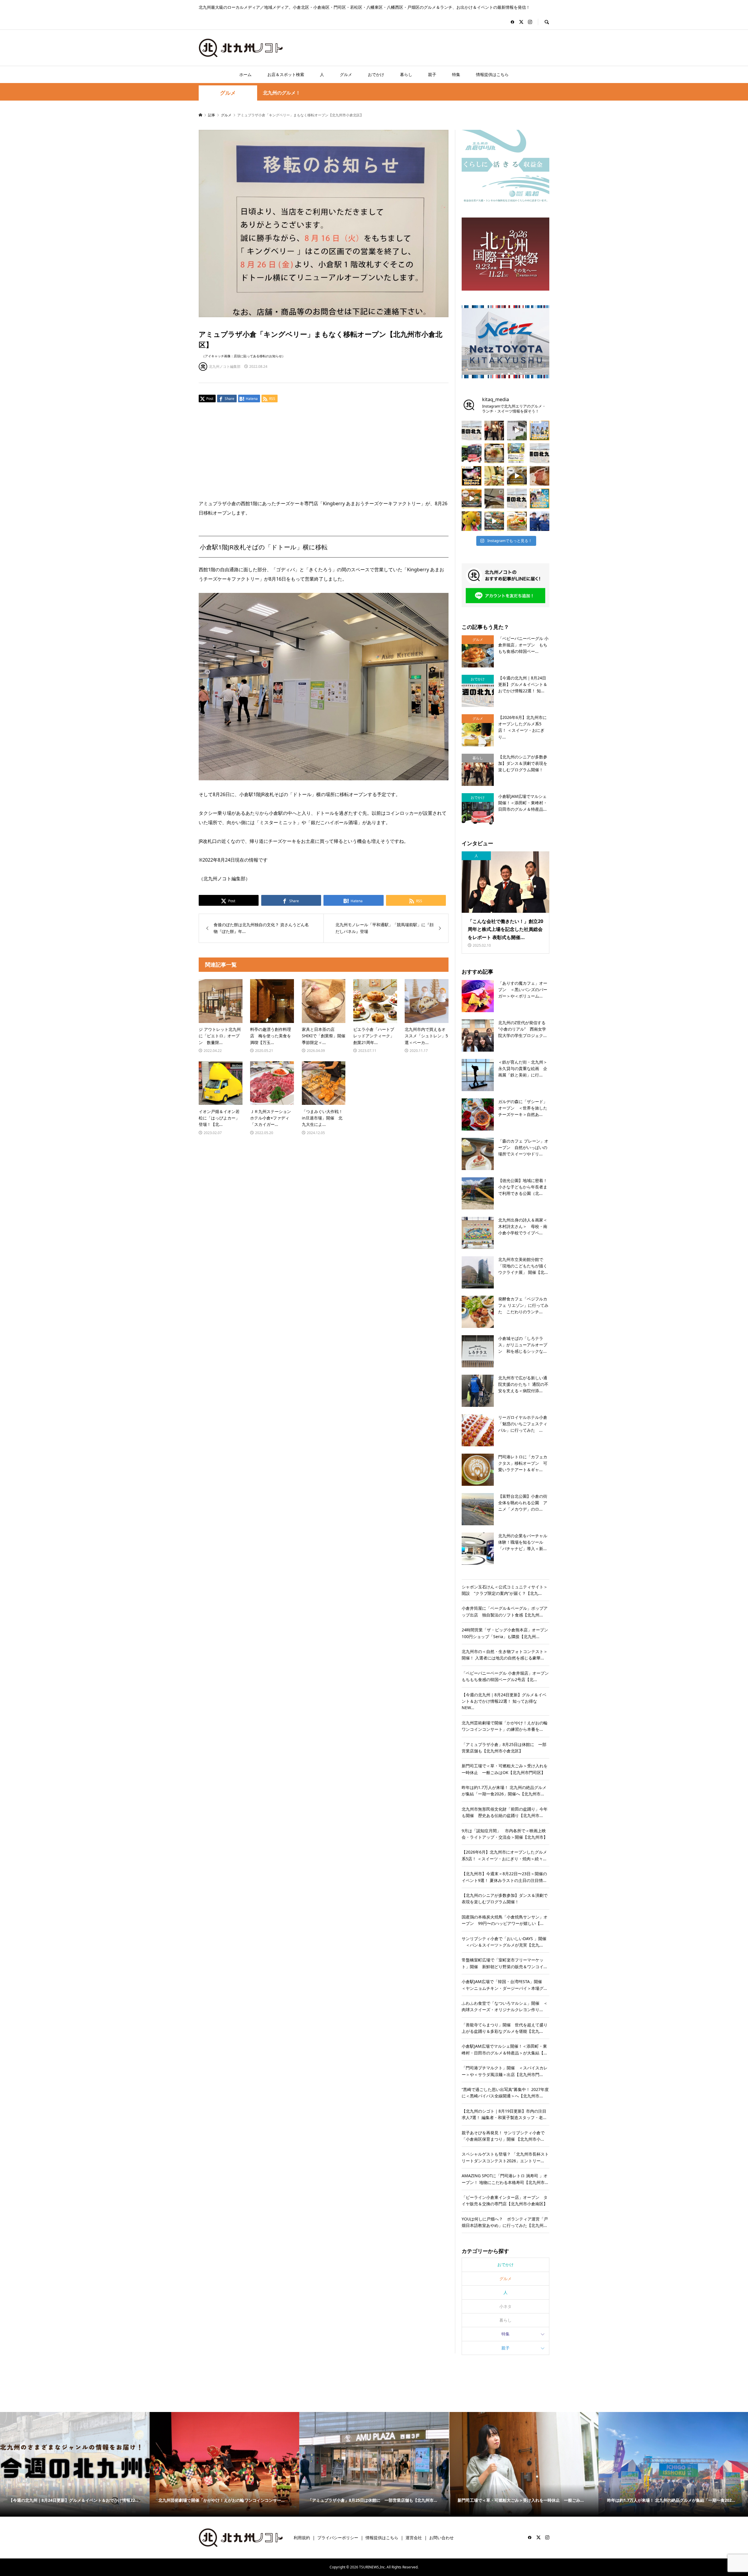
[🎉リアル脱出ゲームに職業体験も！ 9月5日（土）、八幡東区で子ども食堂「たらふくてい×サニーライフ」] (472, 521)
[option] (99, 2464)
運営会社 (414, 2538)
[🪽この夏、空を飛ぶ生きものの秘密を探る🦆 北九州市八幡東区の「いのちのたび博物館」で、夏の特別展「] (494, 498)
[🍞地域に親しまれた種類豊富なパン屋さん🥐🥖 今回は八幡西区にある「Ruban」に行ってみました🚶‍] (494, 521)
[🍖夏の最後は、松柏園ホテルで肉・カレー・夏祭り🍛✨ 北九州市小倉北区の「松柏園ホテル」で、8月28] (540, 476)
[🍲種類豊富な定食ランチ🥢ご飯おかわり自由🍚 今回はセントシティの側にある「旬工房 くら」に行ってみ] (472, 498)
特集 (456, 74)
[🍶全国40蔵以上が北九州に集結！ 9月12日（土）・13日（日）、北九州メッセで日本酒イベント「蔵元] (494, 476)
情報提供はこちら (492, 74)
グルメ (346, 74)
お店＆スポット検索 (286, 74)
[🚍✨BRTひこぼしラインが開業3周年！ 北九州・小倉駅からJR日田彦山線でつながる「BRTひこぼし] (472, 453)
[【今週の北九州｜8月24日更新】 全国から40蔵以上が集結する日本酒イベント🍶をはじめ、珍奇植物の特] (472, 431)
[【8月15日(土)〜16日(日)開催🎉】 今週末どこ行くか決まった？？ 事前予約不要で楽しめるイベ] (472, 476)
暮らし (406, 74)
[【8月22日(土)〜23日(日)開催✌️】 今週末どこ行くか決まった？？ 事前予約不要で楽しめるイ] (540, 431)
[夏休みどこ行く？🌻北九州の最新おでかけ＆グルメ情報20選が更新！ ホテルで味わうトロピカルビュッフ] (540, 453)
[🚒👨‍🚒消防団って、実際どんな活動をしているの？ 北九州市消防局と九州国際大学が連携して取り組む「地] (540, 521)
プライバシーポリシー (338, 2538)
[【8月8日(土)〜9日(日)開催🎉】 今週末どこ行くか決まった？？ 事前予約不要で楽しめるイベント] (540, 498)
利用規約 (302, 2538)
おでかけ (376, 74)
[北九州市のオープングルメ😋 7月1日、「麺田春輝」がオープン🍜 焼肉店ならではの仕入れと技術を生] (494, 453)
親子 (432, 74)
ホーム (245, 74)
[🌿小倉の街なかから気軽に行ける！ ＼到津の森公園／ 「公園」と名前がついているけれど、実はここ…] (517, 431)
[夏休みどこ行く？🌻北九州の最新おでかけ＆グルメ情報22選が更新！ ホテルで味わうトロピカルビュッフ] (517, 498)
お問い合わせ (441, 2538)
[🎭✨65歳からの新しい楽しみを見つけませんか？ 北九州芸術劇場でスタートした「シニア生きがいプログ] (494, 431)
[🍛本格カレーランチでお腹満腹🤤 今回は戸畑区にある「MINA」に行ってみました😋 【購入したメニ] (517, 476)
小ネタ (505, 2306)
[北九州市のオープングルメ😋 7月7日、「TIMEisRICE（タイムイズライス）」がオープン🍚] (517, 521)
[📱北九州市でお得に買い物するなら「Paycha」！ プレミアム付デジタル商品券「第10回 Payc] (517, 453)
